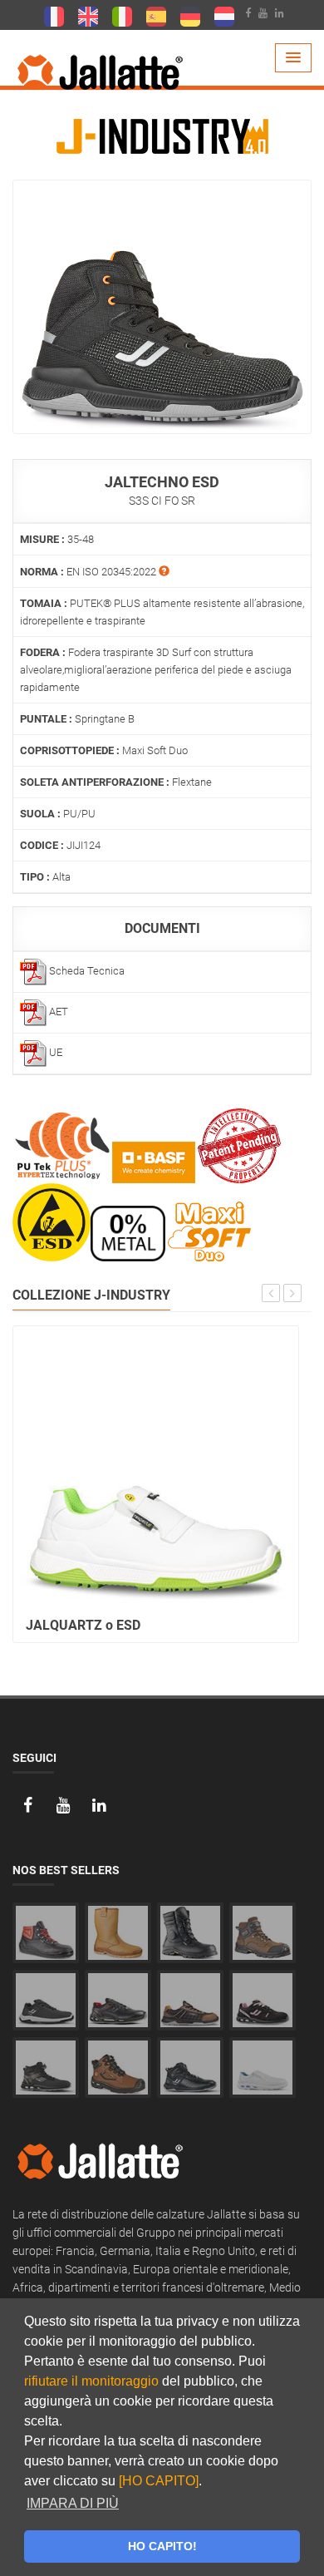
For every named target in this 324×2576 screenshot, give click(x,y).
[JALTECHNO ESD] (162, 306)
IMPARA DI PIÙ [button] (73, 2503)
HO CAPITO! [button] (162, 2546)
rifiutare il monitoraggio (91, 2381)
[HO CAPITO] (159, 2481)
